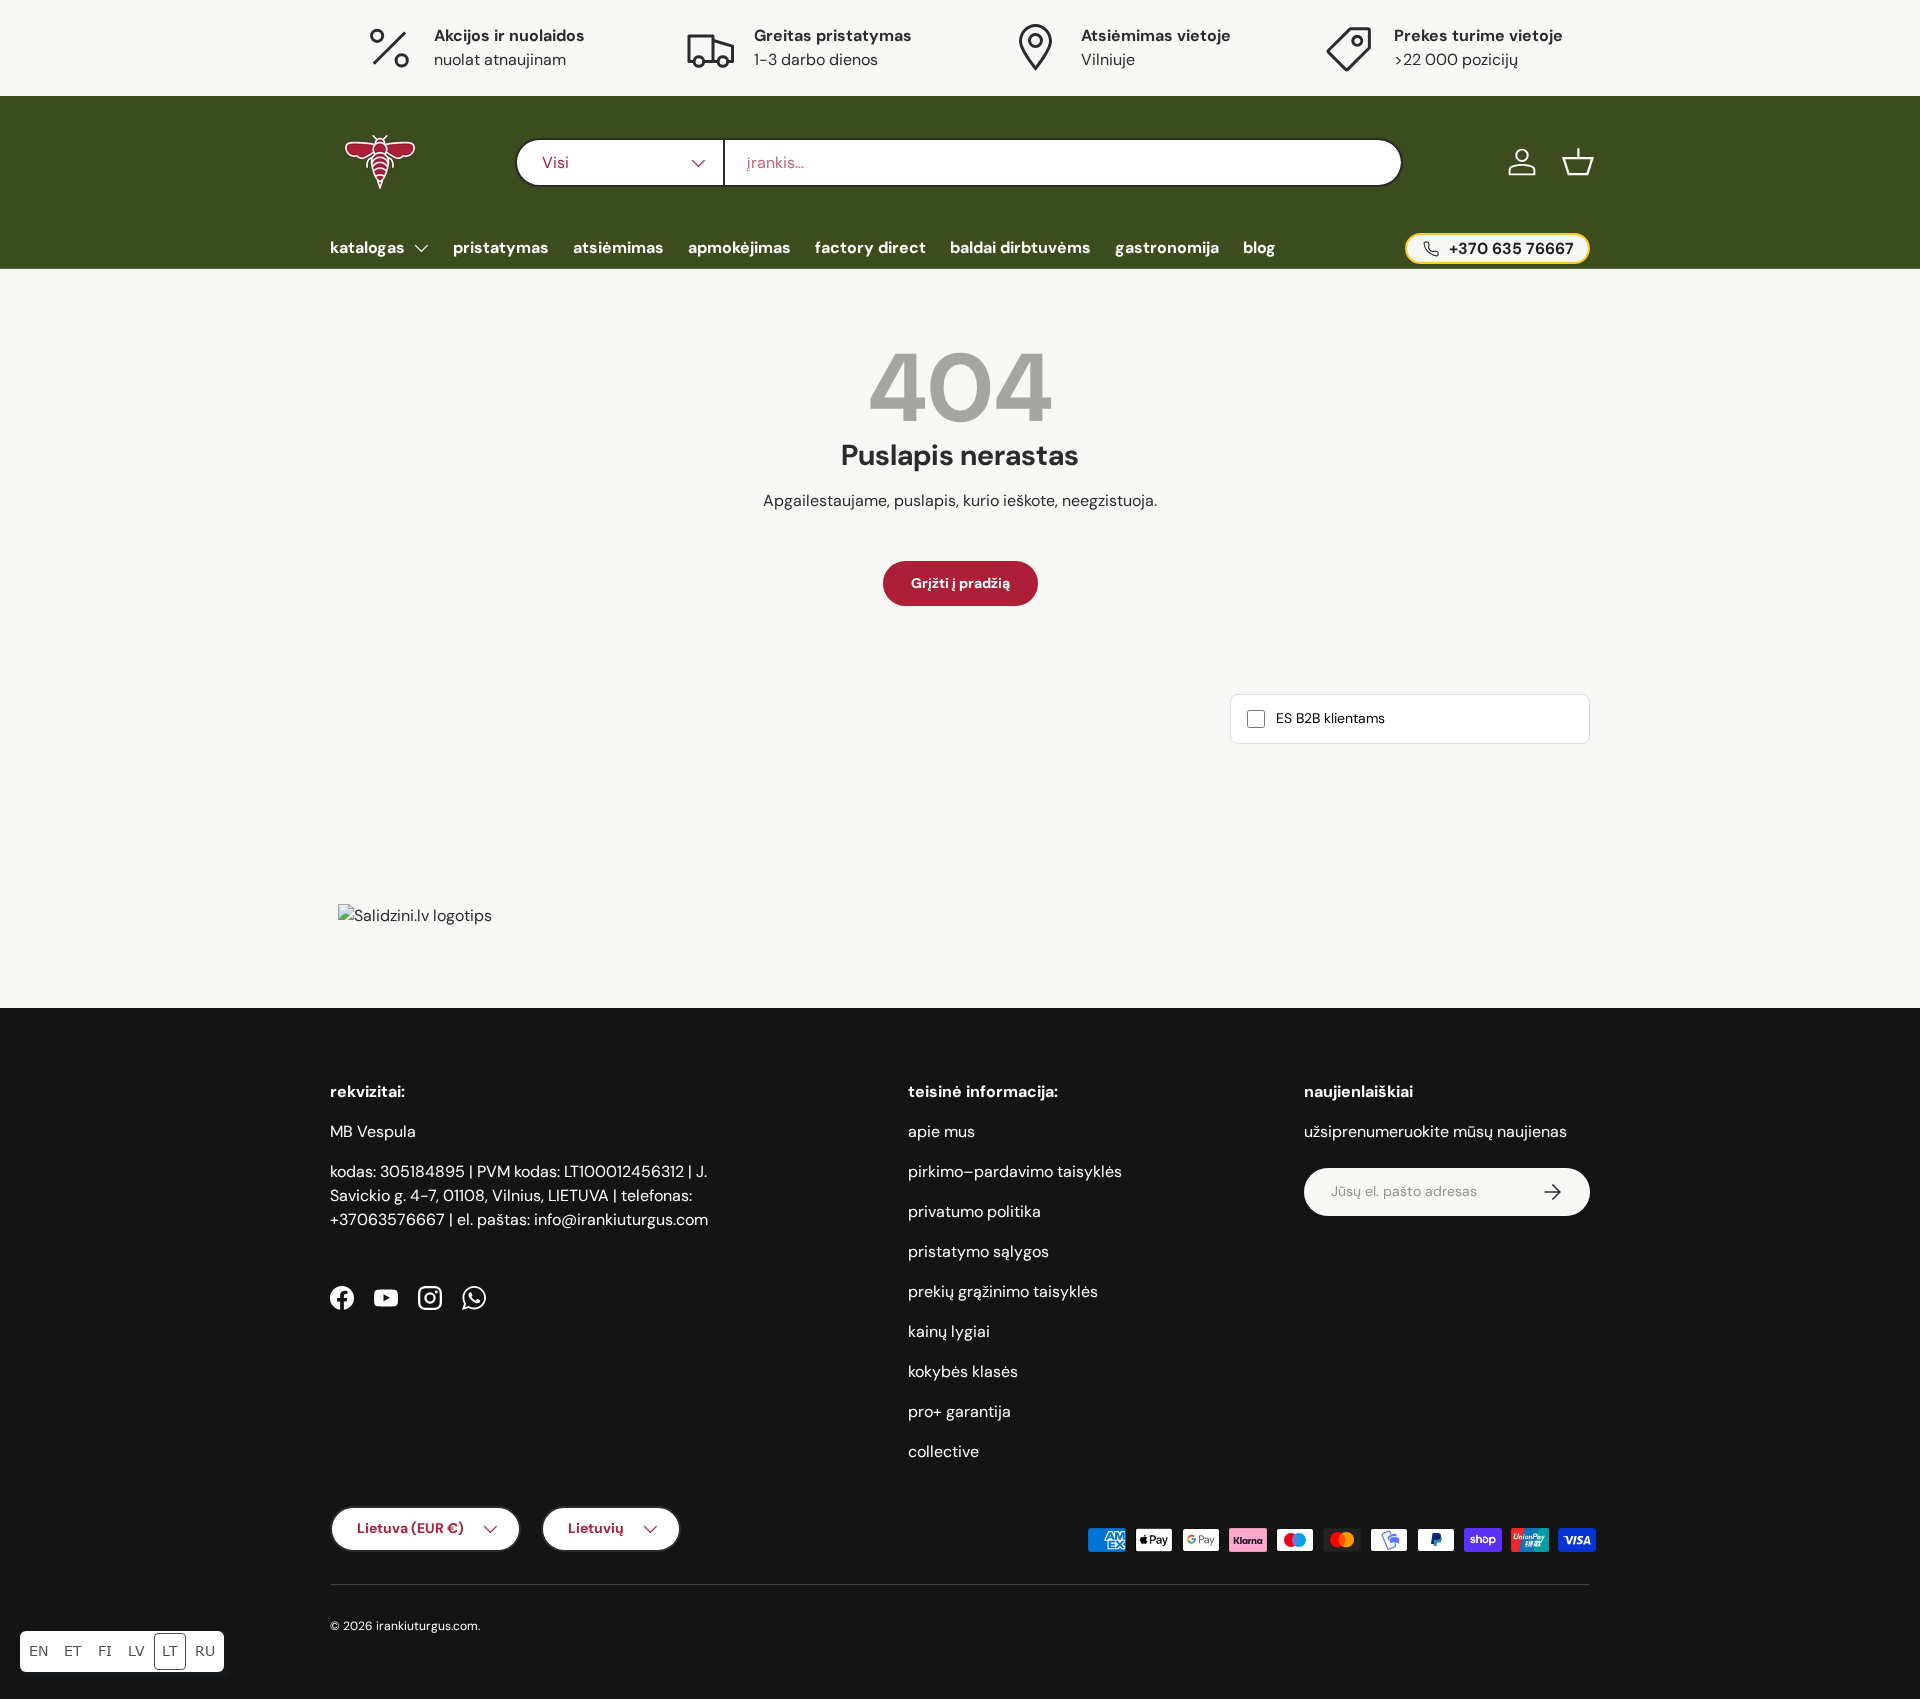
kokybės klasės (963, 1371)
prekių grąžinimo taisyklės (1003, 1291)
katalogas (367, 247)
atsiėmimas (618, 247)
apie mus (941, 1131)
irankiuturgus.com (427, 1626)
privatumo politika (974, 1211)
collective (943, 1451)
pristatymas (501, 247)
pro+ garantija (959, 1411)
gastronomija (1167, 247)
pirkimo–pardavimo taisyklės (1015, 1171)
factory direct (870, 247)
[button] (1578, 162)
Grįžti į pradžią (960, 583)
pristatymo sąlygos (978, 1251)
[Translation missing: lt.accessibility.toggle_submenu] (421, 248)
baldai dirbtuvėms (1020, 247)
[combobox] (958, 162)
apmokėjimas (739, 247)
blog (1259, 247)
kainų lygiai (949, 1331)
